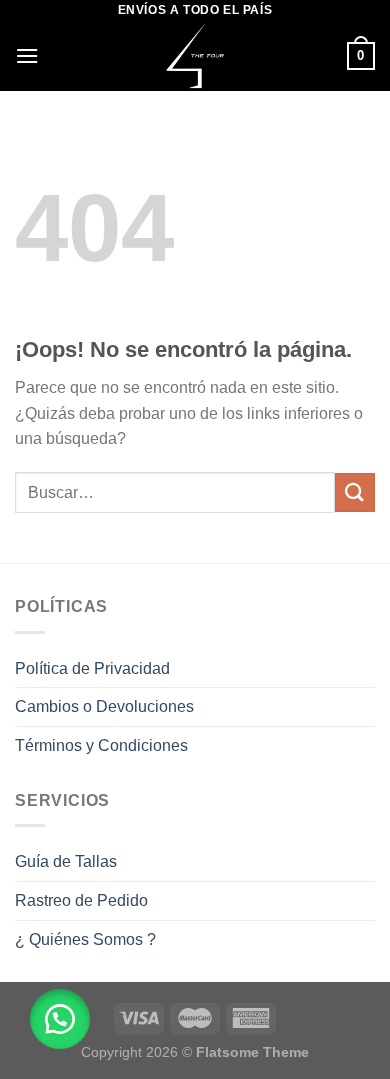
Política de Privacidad (92, 668)
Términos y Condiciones (101, 745)
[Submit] (355, 492)
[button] (60, 1019)
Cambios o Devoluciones (104, 706)
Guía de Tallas (66, 861)
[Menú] (27, 55)
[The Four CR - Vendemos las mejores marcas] (195, 56)
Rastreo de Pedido (81, 900)
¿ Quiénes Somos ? (85, 939)
